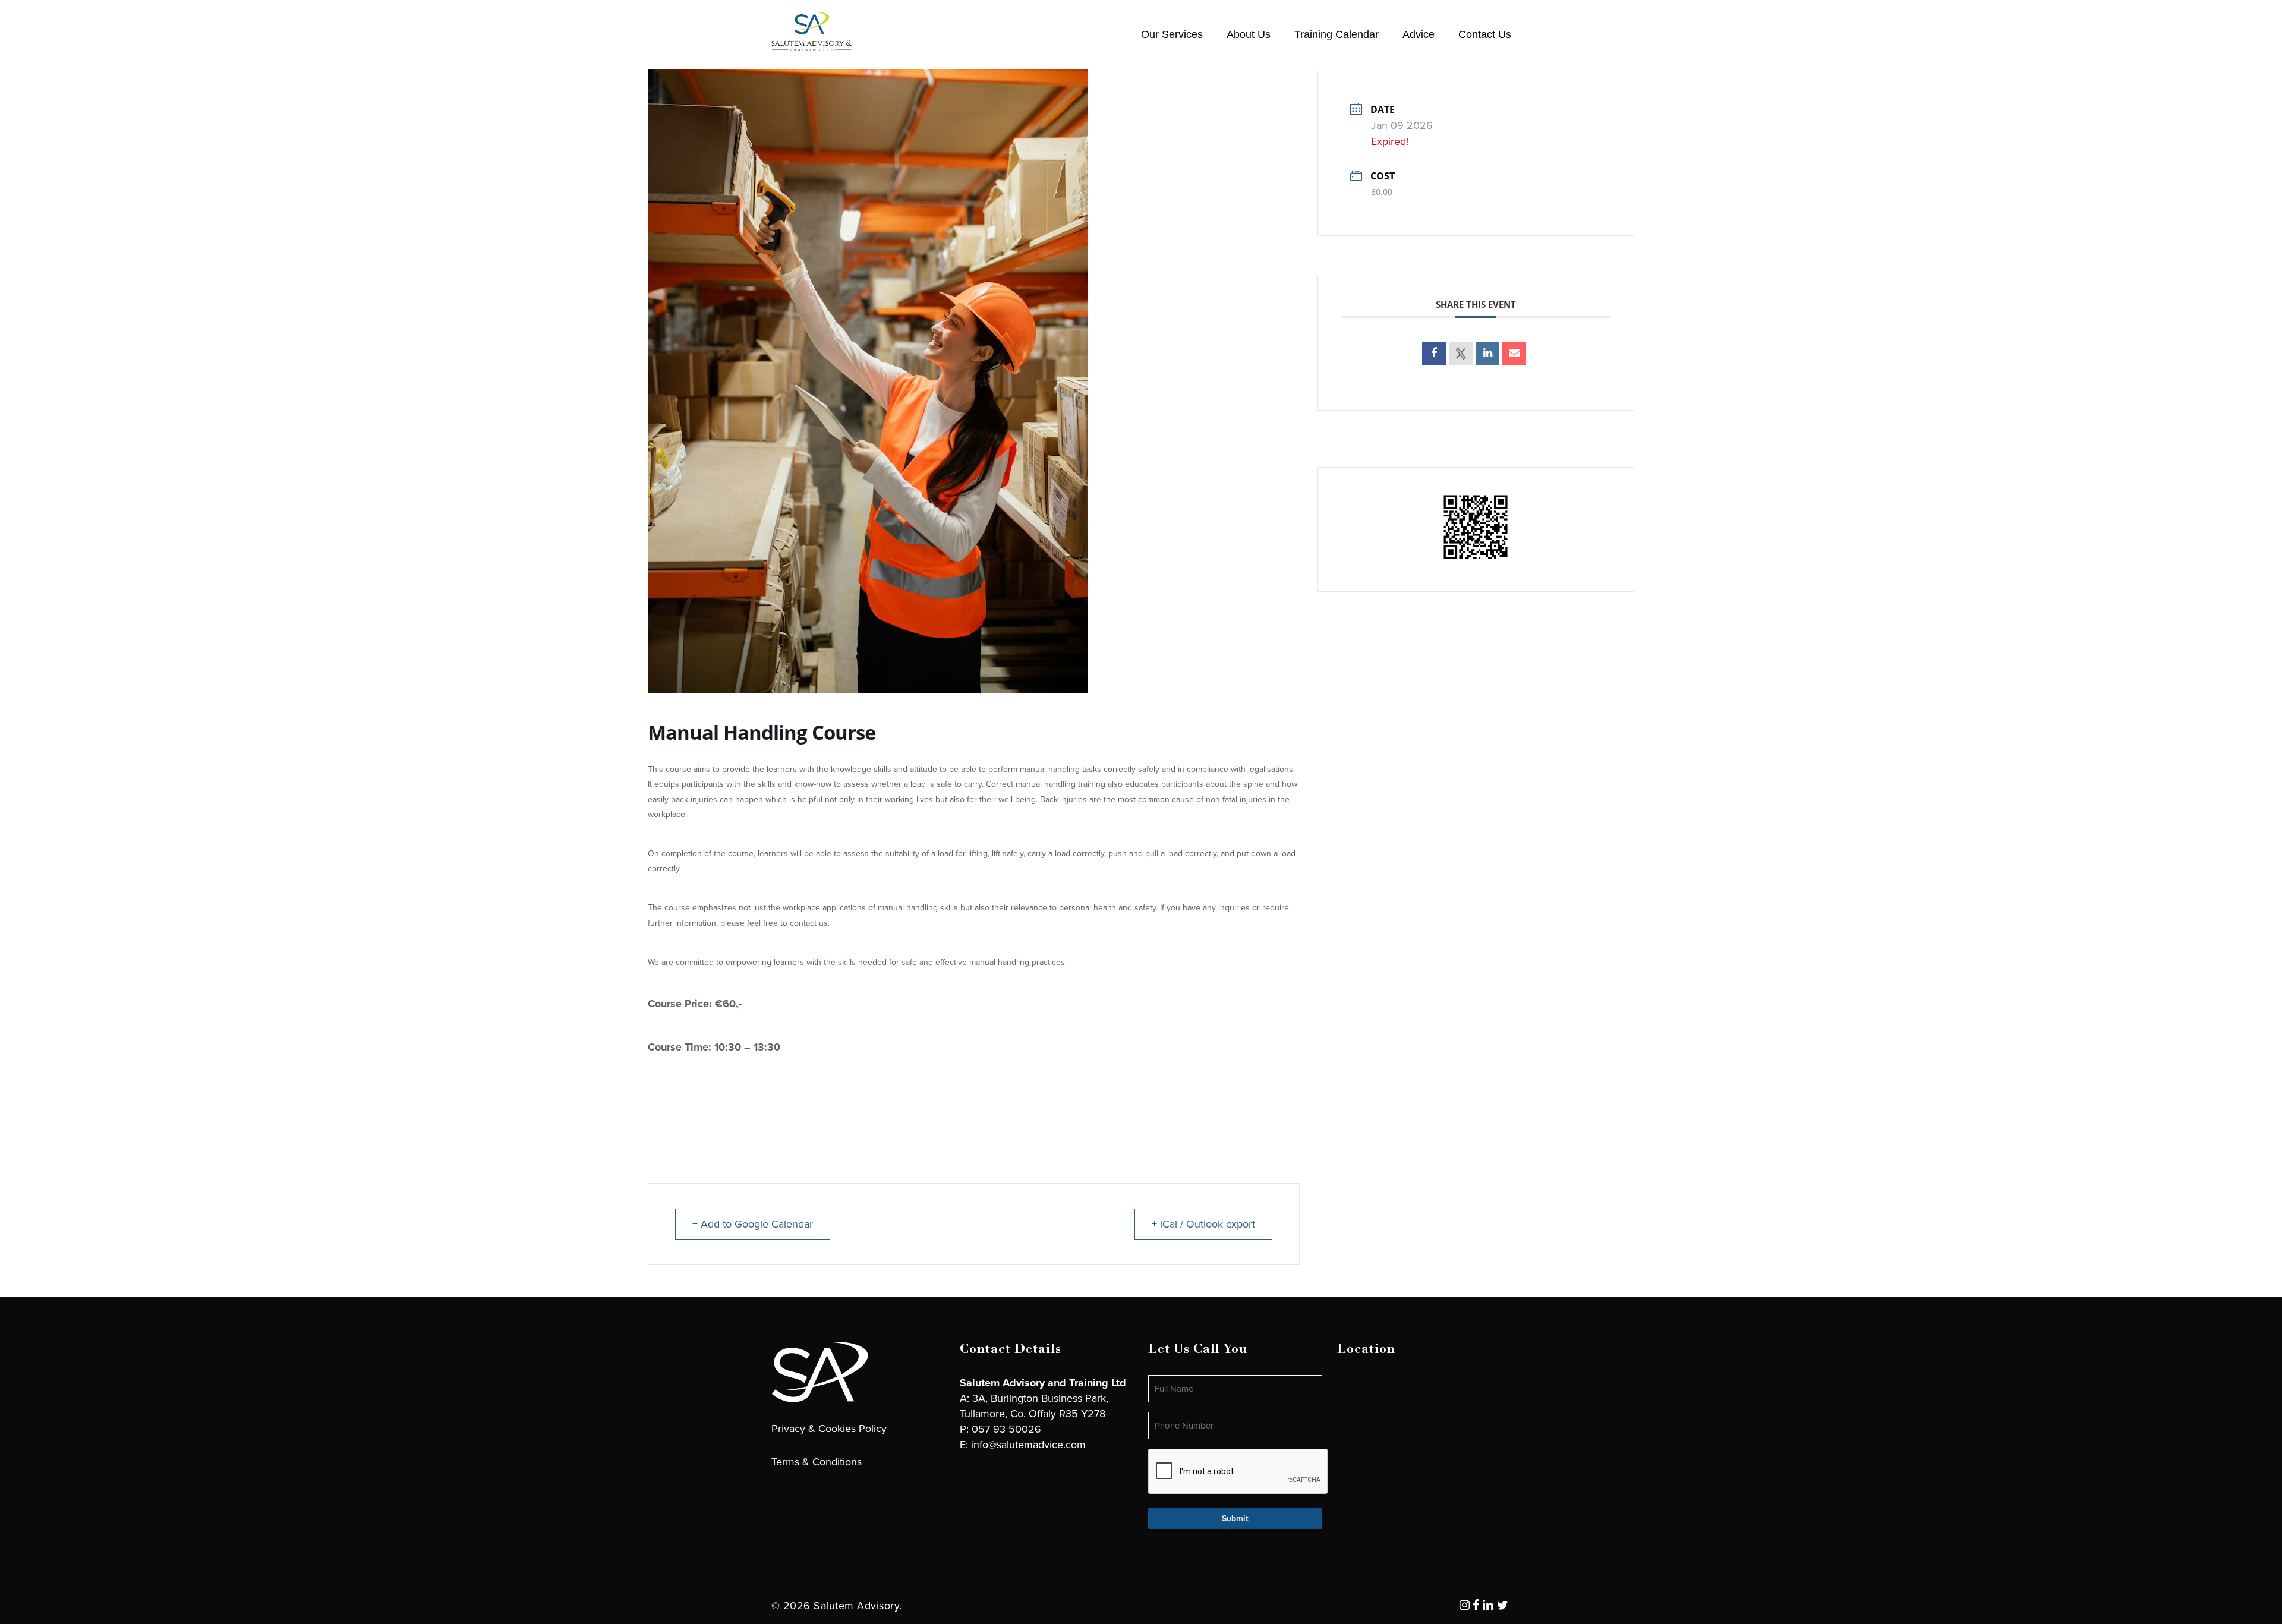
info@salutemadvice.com (1028, 1445)
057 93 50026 (1006, 1429)
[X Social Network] (1461, 354)
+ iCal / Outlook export (1203, 1224)
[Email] (1514, 354)
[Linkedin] (1487, 354)
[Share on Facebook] (1434, 354)
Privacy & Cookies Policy (829, 1429)
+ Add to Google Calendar (753, 1224)
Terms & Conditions (817, 1462)
